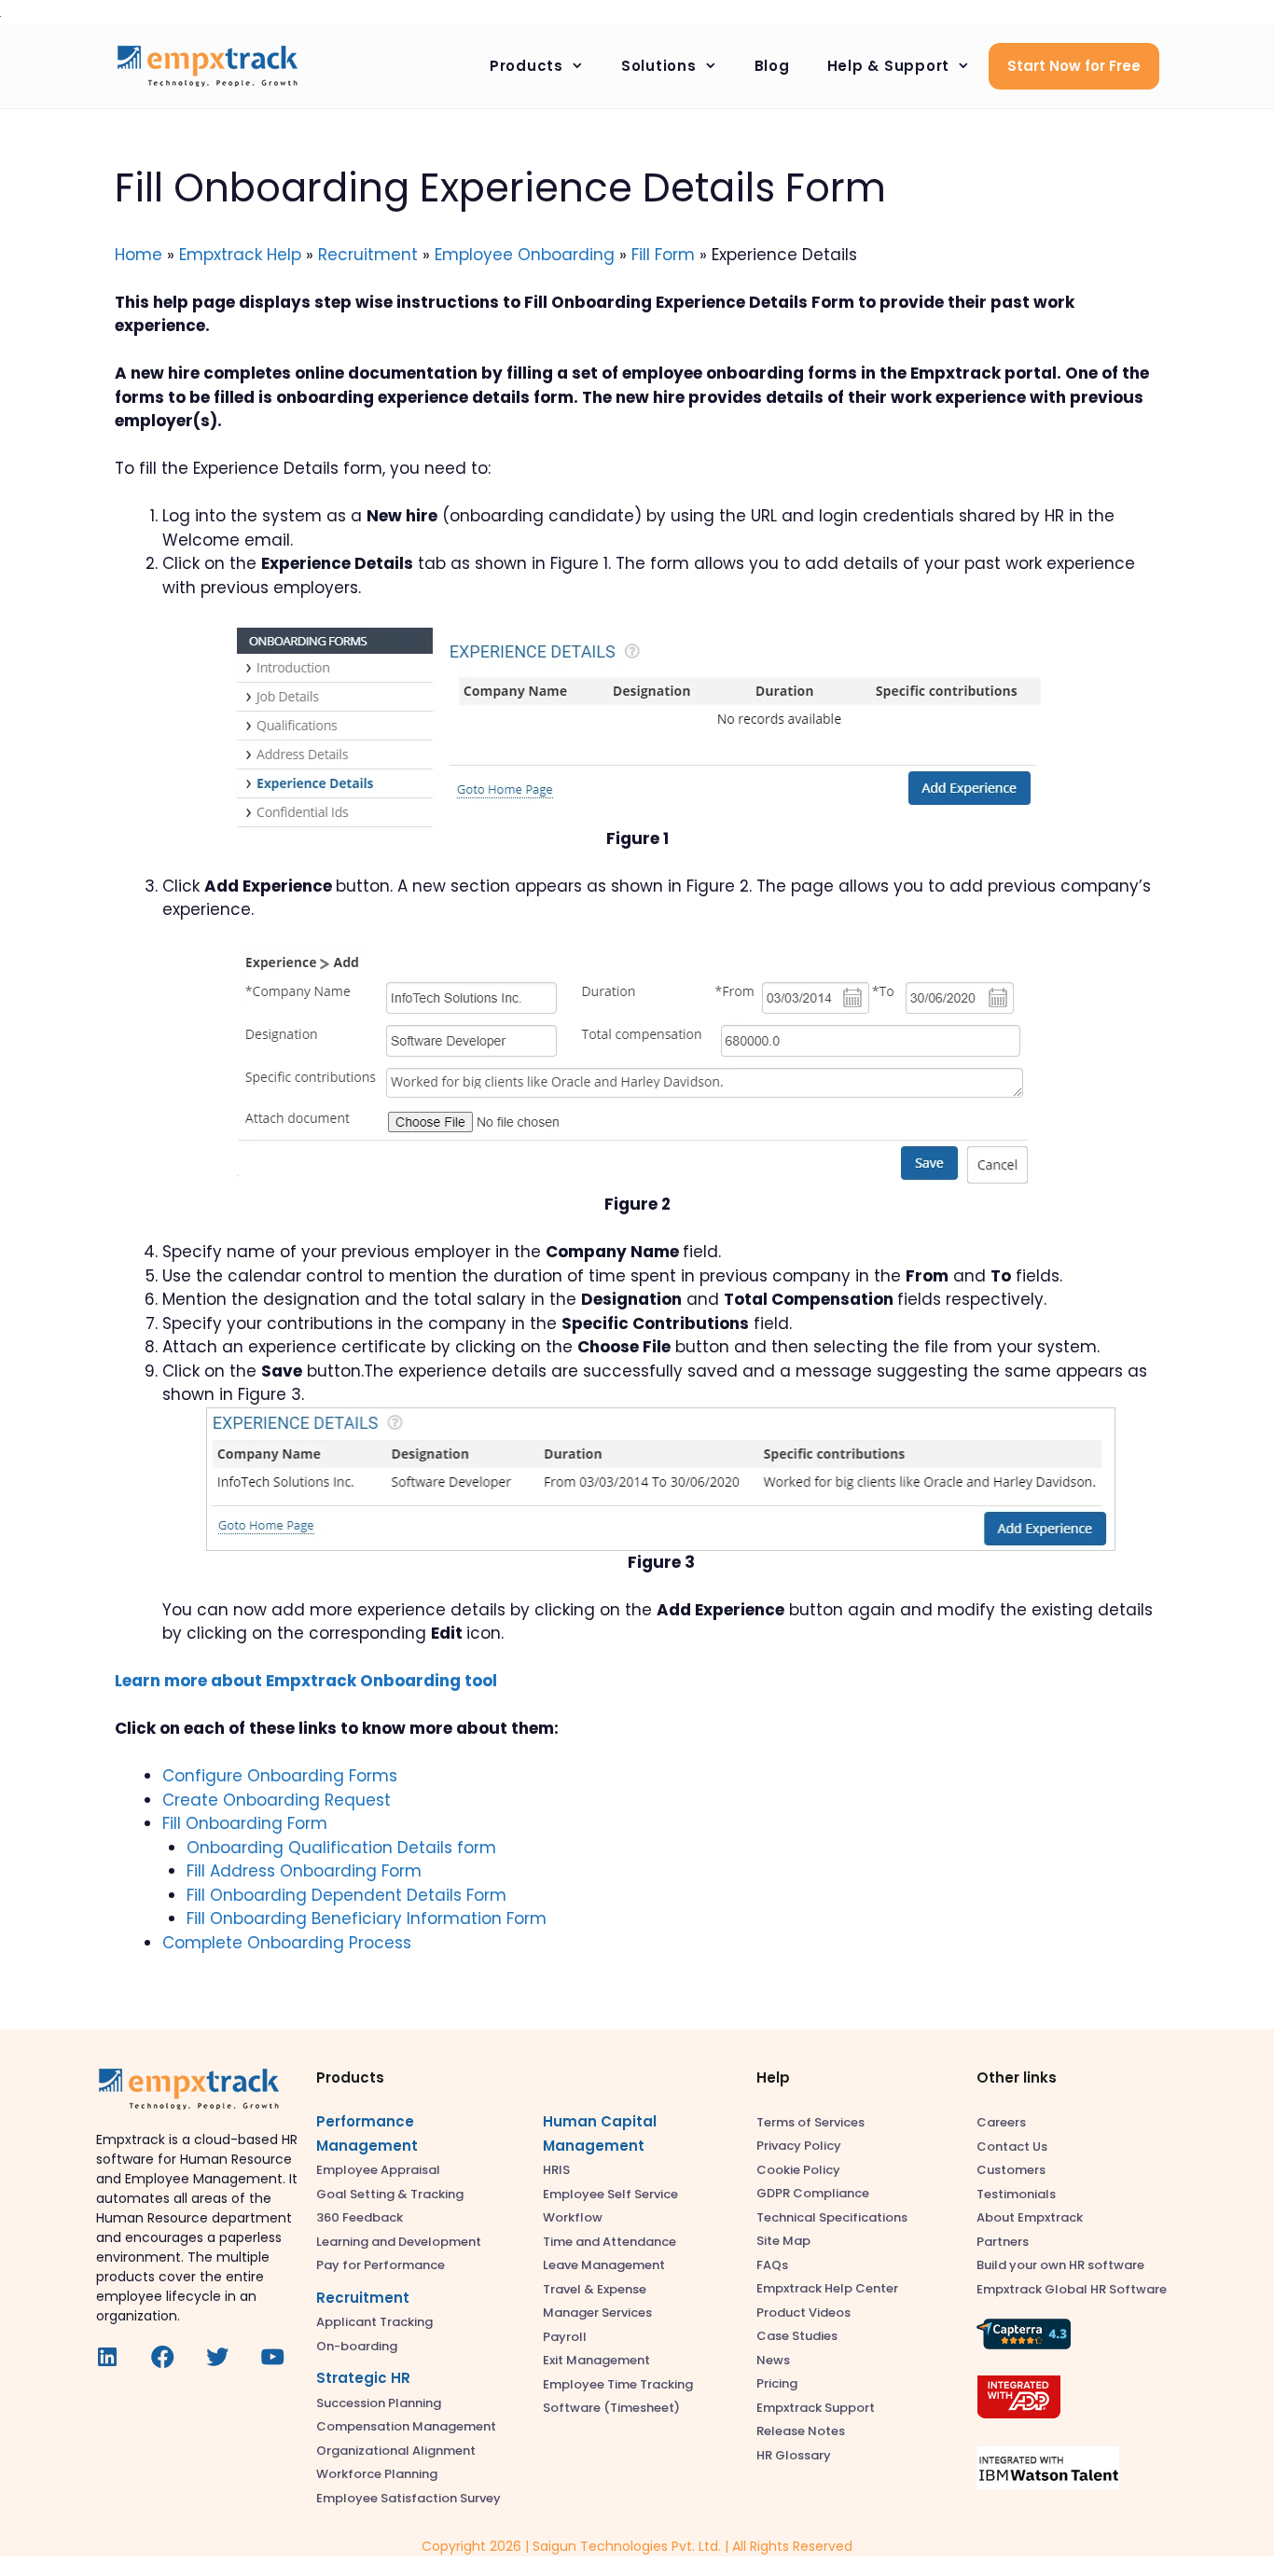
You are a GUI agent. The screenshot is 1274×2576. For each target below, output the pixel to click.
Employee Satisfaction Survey (409, 2498)
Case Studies (797, 2336)
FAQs (772, 2265)
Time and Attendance (609, 2242)
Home (138, 255)
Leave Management (604, 2265)
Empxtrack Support (816, 2408)
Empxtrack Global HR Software (1072, 2289)
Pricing (777, 2383)
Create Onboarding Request (277, 1800)
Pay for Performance (381, 2265)
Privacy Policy (799, 2146)
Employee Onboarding (525, 255)
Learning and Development (399, 2242)
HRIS (556, 2170)
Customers (1011, 2170)
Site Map (783, 2241)
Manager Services (597, 2313)
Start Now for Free (1074, 66)
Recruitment (368, 255)
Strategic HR (363, 2378)
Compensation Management (406, 2426)
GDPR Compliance (813, 2193)
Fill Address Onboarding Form (304, 1871)
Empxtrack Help (240, 255)
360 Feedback (360, 2217)
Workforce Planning (377, 2474)
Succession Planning (379, 2403)
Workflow (573, 2217)
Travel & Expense (595, 2289)
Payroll (565, 2337)
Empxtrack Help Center (827, 2288)
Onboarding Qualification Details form (341, 1848)
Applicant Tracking (374, 2322)
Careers (1001, 2122)
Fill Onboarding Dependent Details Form (346, 1895)
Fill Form (663, 255)
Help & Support (889, 66)
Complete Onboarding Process (287, 1943)
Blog (772, 66)
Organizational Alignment (396, 2451)
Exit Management (596, 2360)
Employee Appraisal (378, 2170)
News (773, 2360)
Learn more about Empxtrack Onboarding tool (306, 1681)
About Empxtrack (1030, 2217)
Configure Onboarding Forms (280, 1776)
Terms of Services (810, 2122)
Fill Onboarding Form (245, 1823)
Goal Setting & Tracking (390, 2194)
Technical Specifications (832, 2217)
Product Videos (803, 2313)
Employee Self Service (610, 2194)
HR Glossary (794, 2455)
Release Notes (801, 2431)
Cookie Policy (798, 2170)
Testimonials (1016, 2194)
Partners (1003, 2242)
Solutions (659, 66)
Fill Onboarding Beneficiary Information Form (367, 1918)
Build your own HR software (1060, 2265)
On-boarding (357, 2346)
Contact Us (1012, 2147)
